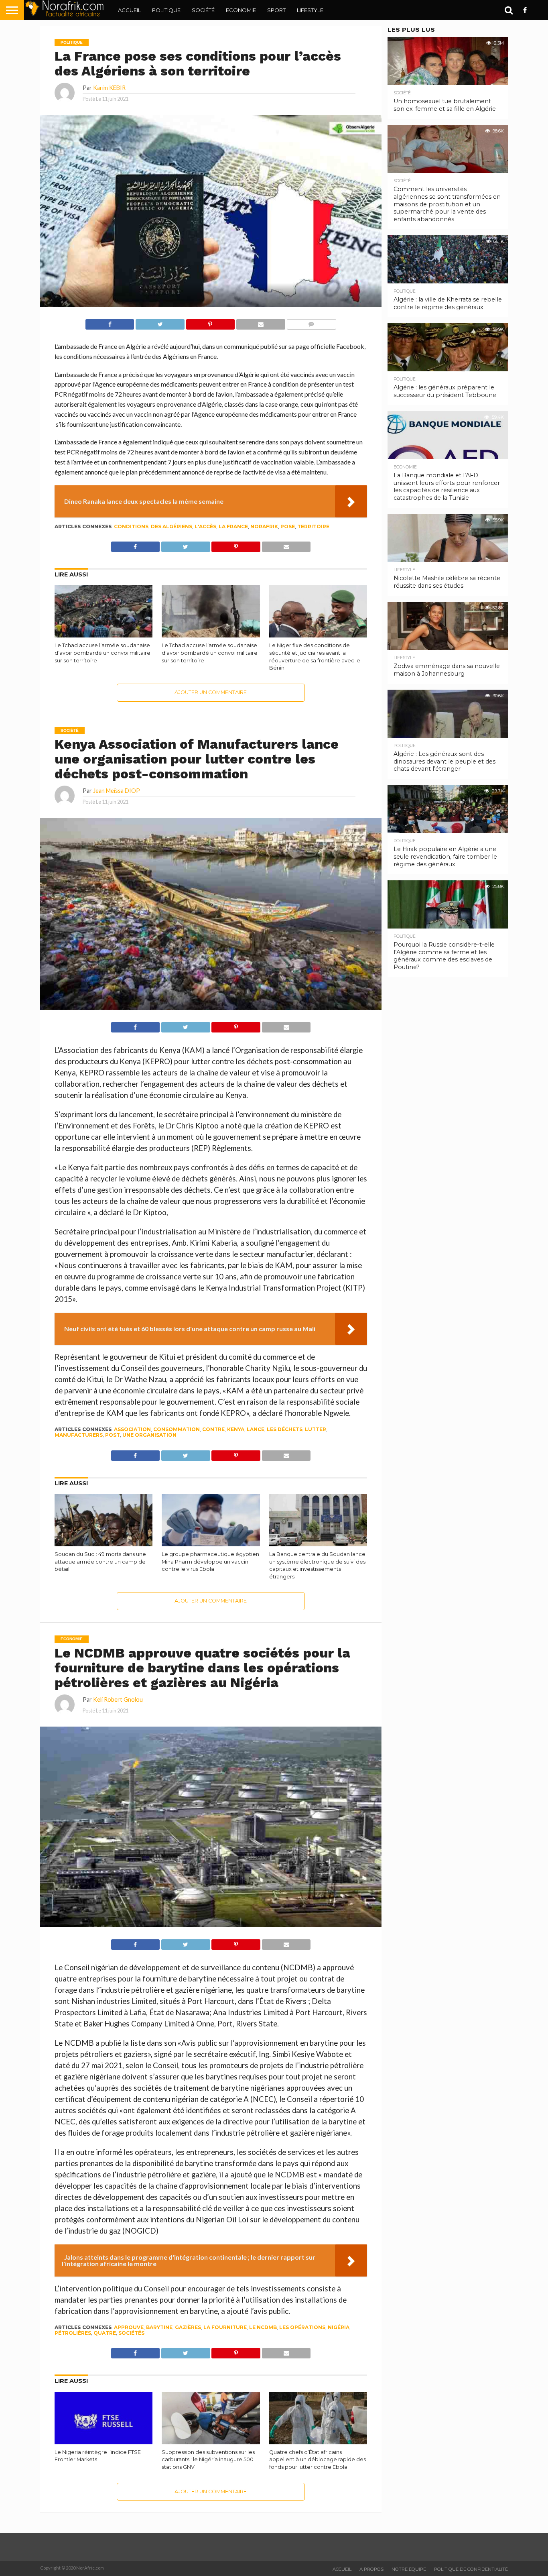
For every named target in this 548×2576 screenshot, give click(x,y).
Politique (166, 10)
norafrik (264, 526)
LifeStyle (310, 10)
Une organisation (149, 1435)
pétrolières (73, 2333)
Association (132, 1429)
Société (203, 10)
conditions (131, 526)
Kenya (236, 1429)
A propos (371, 2569)
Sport (276, 10)
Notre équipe (409, 2569)
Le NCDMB (263, 2327)
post (113, 1435)
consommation (177, 1429)
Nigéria (339, 2327)
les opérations (302, 2327)
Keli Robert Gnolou (118, 1699)
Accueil (129, 10)
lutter (316, 1429)
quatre (105, 2333)
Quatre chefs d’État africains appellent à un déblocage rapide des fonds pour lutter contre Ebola (318, 2460)
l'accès (205, 526)
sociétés (131, 2333)
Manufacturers (79, 1435)
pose (288, 526)
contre (213, 1429)
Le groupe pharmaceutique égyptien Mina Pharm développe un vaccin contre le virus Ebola (210, 1562)
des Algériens (172, 526)
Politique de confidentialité (471, 2569)
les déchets (285, 1429)
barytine (159, 2327)
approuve (129, 2327)
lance (256, 1429)
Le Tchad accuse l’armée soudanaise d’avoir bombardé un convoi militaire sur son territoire (102, 653)
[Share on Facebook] (110, 322)
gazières (188, 2327)
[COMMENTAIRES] (311, 322)
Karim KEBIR (109, 88)
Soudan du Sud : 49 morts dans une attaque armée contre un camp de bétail (100, 1562)
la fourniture (225, 2327)
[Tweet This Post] (160, 322)
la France (233, 526)
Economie (241, 10)
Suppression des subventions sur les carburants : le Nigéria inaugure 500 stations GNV (208, 2460)
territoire (313, 526)
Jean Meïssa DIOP (117, 791)
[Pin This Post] (210, 322)
